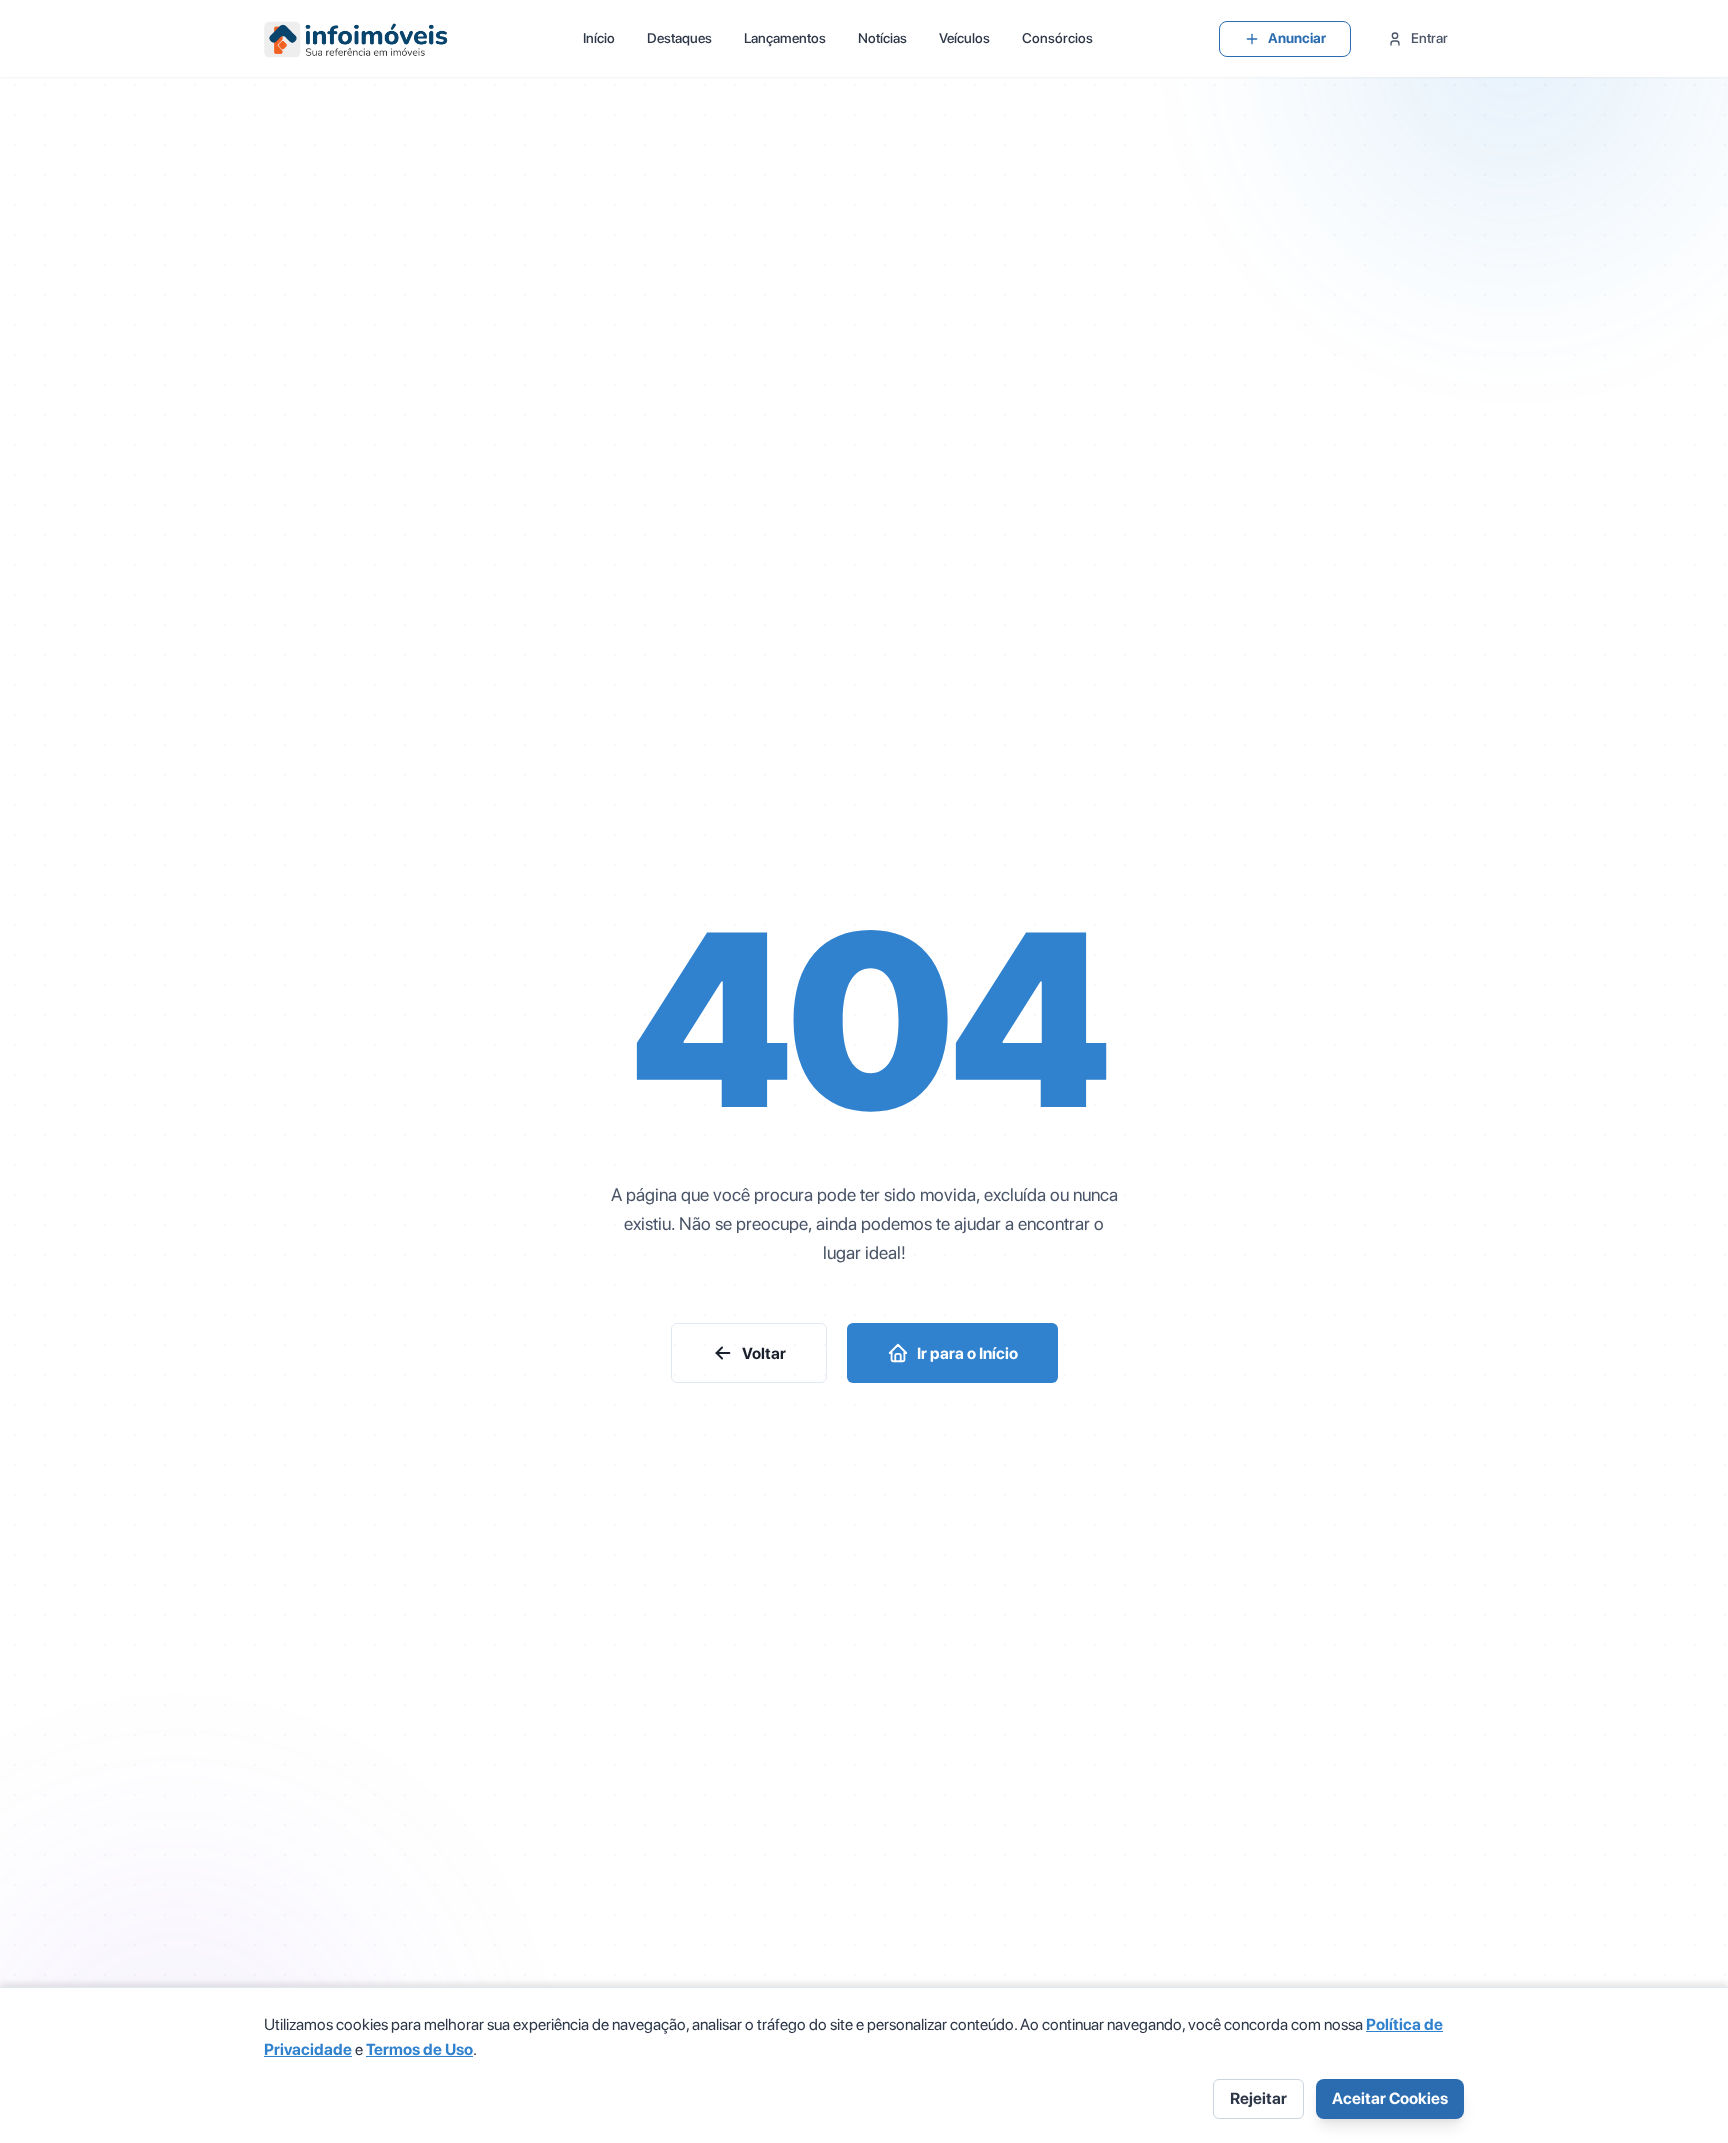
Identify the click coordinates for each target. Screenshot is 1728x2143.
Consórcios (1057, 38)
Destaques (679, 38)
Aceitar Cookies (1390, 2098)
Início (599, 38)
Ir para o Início (967, 1353)
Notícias (882, 38)
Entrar (1429, 38)
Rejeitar (1258, 2098)
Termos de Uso (419, 2049)
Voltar (764, 1353)
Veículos (964, 38)
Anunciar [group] (1297, 38)
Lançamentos (785, 38)
